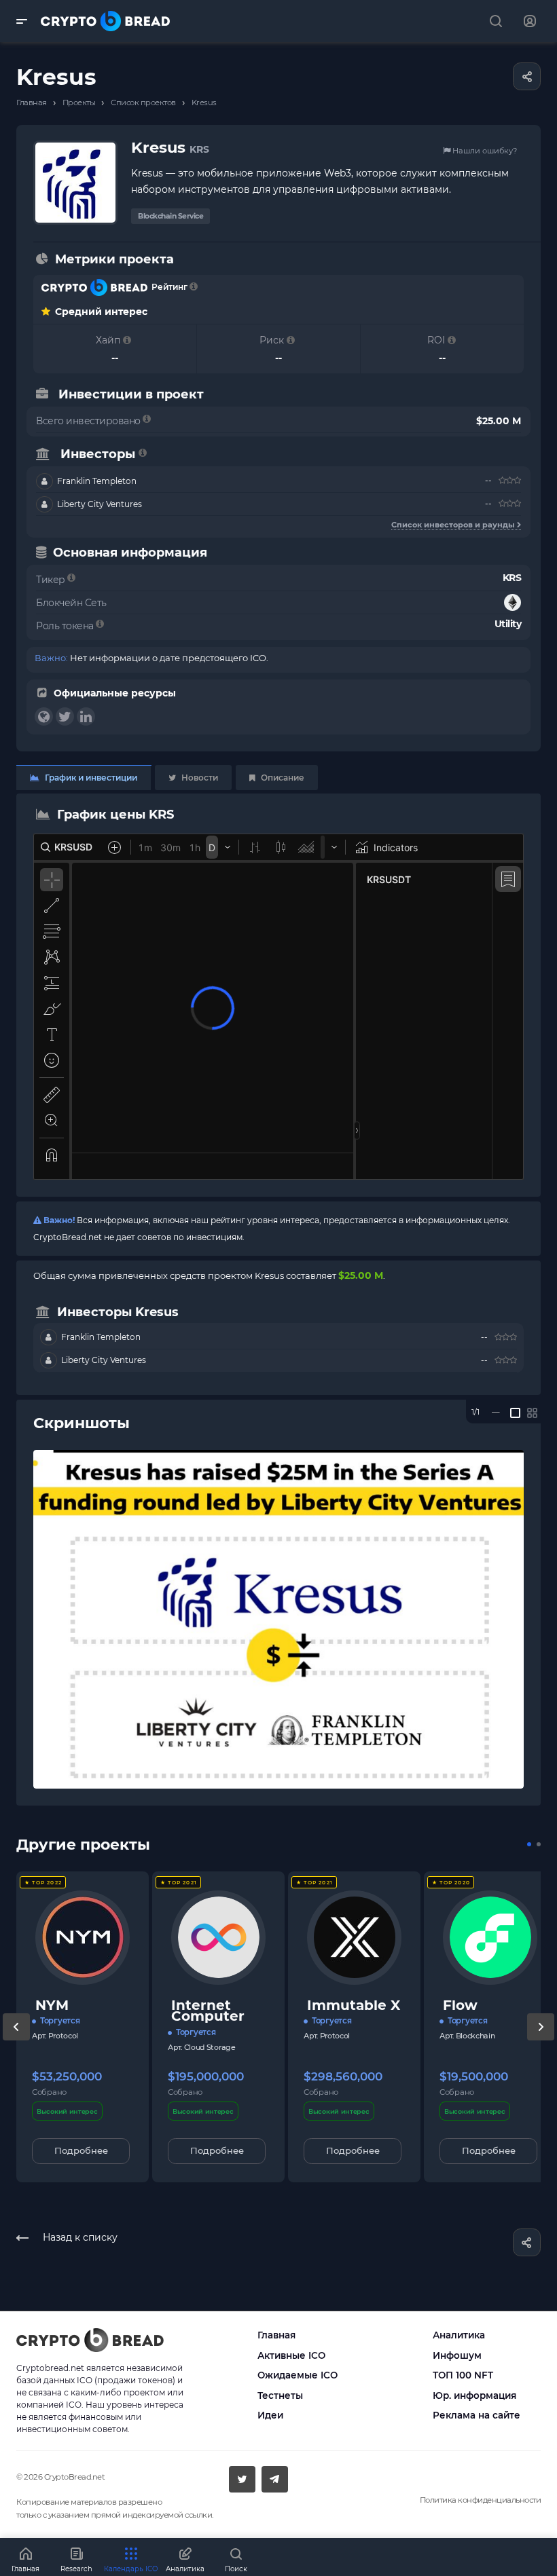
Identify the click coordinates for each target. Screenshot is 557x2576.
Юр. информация (474, 2395)
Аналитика (459, 2335)
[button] (529, 1844)
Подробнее (81, 2150)
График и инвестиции (90, 778)
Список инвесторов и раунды (454, 525)
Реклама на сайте (477, 2415)
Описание (282, 778)
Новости (199, 778)
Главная (276, 2335)
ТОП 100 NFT (463, 2375)
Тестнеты (280, 2395)
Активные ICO (291, 2355)
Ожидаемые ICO (298, 2375)
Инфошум (457, 2355)
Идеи (270, 2415)
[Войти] (530, 21)
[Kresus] (278, 1619)
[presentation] (16, 2040)
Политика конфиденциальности (481, 2500)
